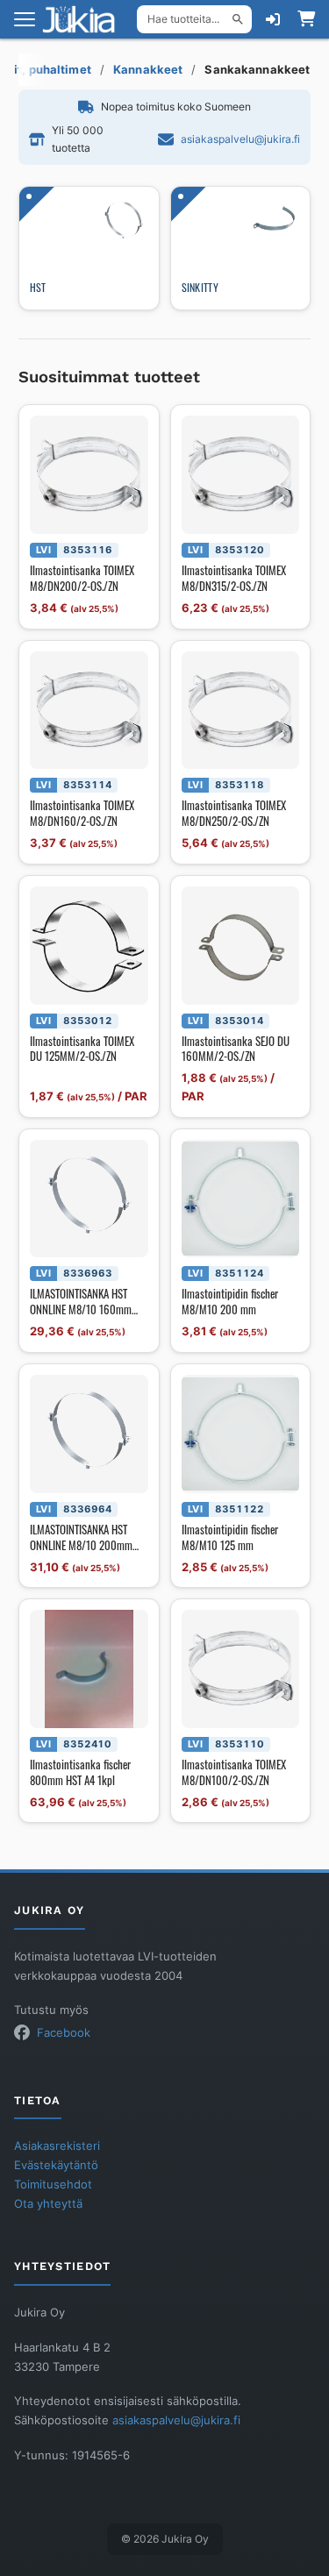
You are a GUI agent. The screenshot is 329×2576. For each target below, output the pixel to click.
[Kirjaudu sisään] (273, 19)
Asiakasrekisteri (57, 2146)
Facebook (64, 2033)
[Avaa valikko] (25, 19)
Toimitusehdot (53, 2185)
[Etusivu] (84, 19)
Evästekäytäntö (56, 2165)
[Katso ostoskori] (306, 19)
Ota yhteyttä (48, 2204)
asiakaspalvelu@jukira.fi (240, 139)
